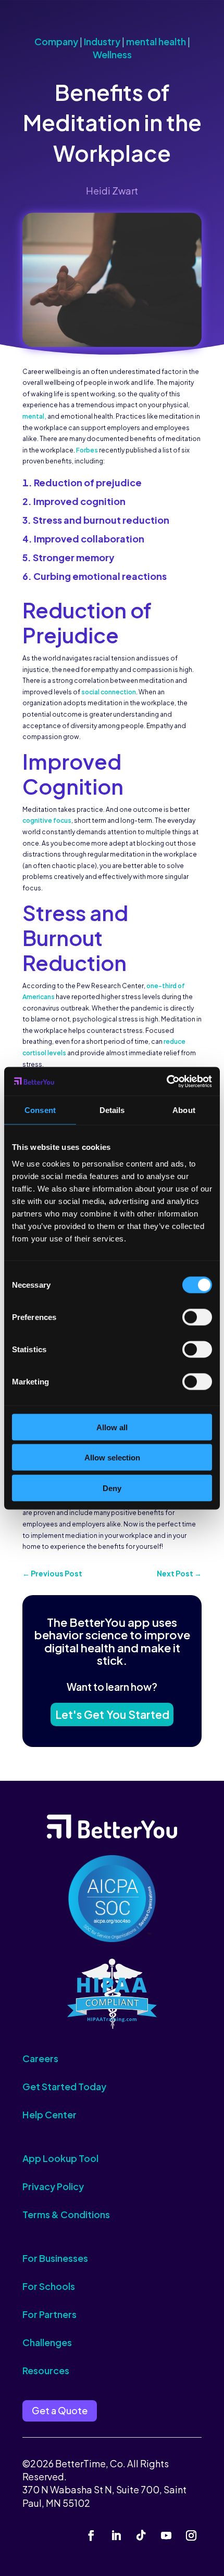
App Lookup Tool (60, 2158)
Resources (46, 2370)
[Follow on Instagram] (191, 2535)
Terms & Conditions (66, 2214)
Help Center (49, 2114)
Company (56, 41)
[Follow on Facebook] (91, 2535)
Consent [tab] (40, 1110)
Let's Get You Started (112, 1714)
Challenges (47, 2342)
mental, (35, 416)
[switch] (197, 1317)
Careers (40, 2058)
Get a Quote (60, 2410)
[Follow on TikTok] (141, 2535)
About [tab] (184, 1110)
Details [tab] (112, 1110)
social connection (109, 692)
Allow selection (112, 1458)
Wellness (112, 54)
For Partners (49, 2314)
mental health (156, 41)
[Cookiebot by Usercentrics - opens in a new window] (166, 1081)
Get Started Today (64, 2086)
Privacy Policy (53, 2186)
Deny (112, 1488)
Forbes (87, 450)
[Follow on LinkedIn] (116, 2535)
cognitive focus (47, 820)
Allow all (112, 1427)
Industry (102, 41)
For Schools (49, 2286)
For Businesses (55, 2258)
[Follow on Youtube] (166, 2535)
